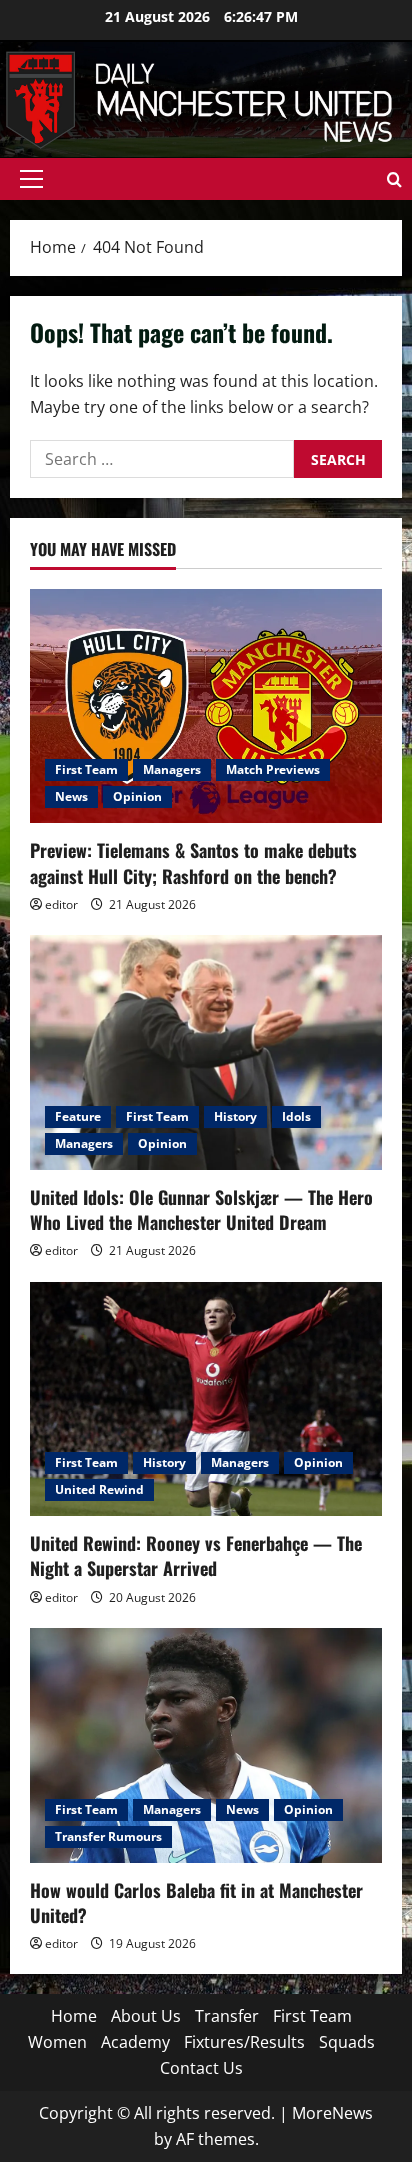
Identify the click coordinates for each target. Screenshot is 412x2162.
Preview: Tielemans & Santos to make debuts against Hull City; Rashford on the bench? (193, 862)
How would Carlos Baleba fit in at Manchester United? (196, 1902)
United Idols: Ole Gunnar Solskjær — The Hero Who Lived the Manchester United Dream (201, 1209)
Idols (296, 1116)
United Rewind (99, 1489)
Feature (78, 1116)
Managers (172, 769)
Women (57, 2042)
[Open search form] (394, 179)
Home (74, 2016)
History (235, 1116)
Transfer (227, 2016)
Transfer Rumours (108, 1836)
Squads (347, 2042)
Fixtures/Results (244, 2042)
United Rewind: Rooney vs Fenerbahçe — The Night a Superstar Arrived (196, 1555)
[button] (31, 179)
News (71, 796)
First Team (86, 769)
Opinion (137, 796)
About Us (146, 2016)
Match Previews (273, 769)
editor (61, 904)
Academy (135, 2042)
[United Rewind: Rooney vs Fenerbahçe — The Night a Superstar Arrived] (206, 1399)
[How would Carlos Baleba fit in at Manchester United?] (206, 1745)
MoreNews (332, 2113)
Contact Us (201, 2068)
